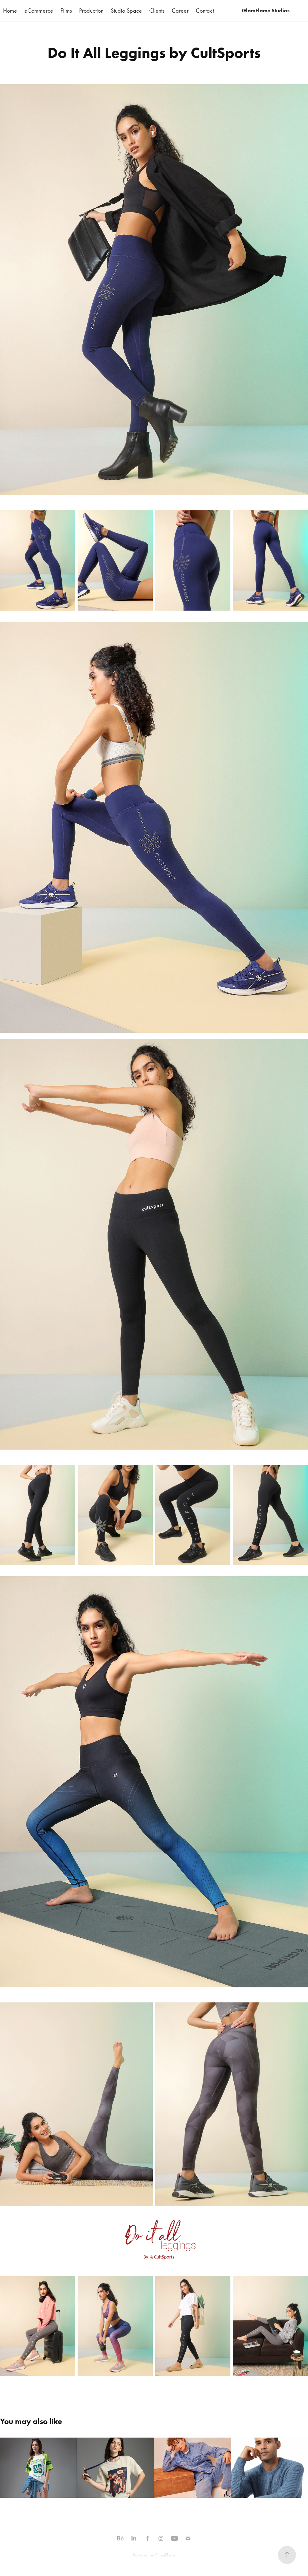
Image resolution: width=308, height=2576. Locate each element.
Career (180, 11)
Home (10, 11)
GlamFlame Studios (266, 11)
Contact (205, 11)
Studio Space (126, 11)
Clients (157, 11)
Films (66, 11)
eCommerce (39, 11)
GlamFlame (165, 2555)
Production (91, 11)
